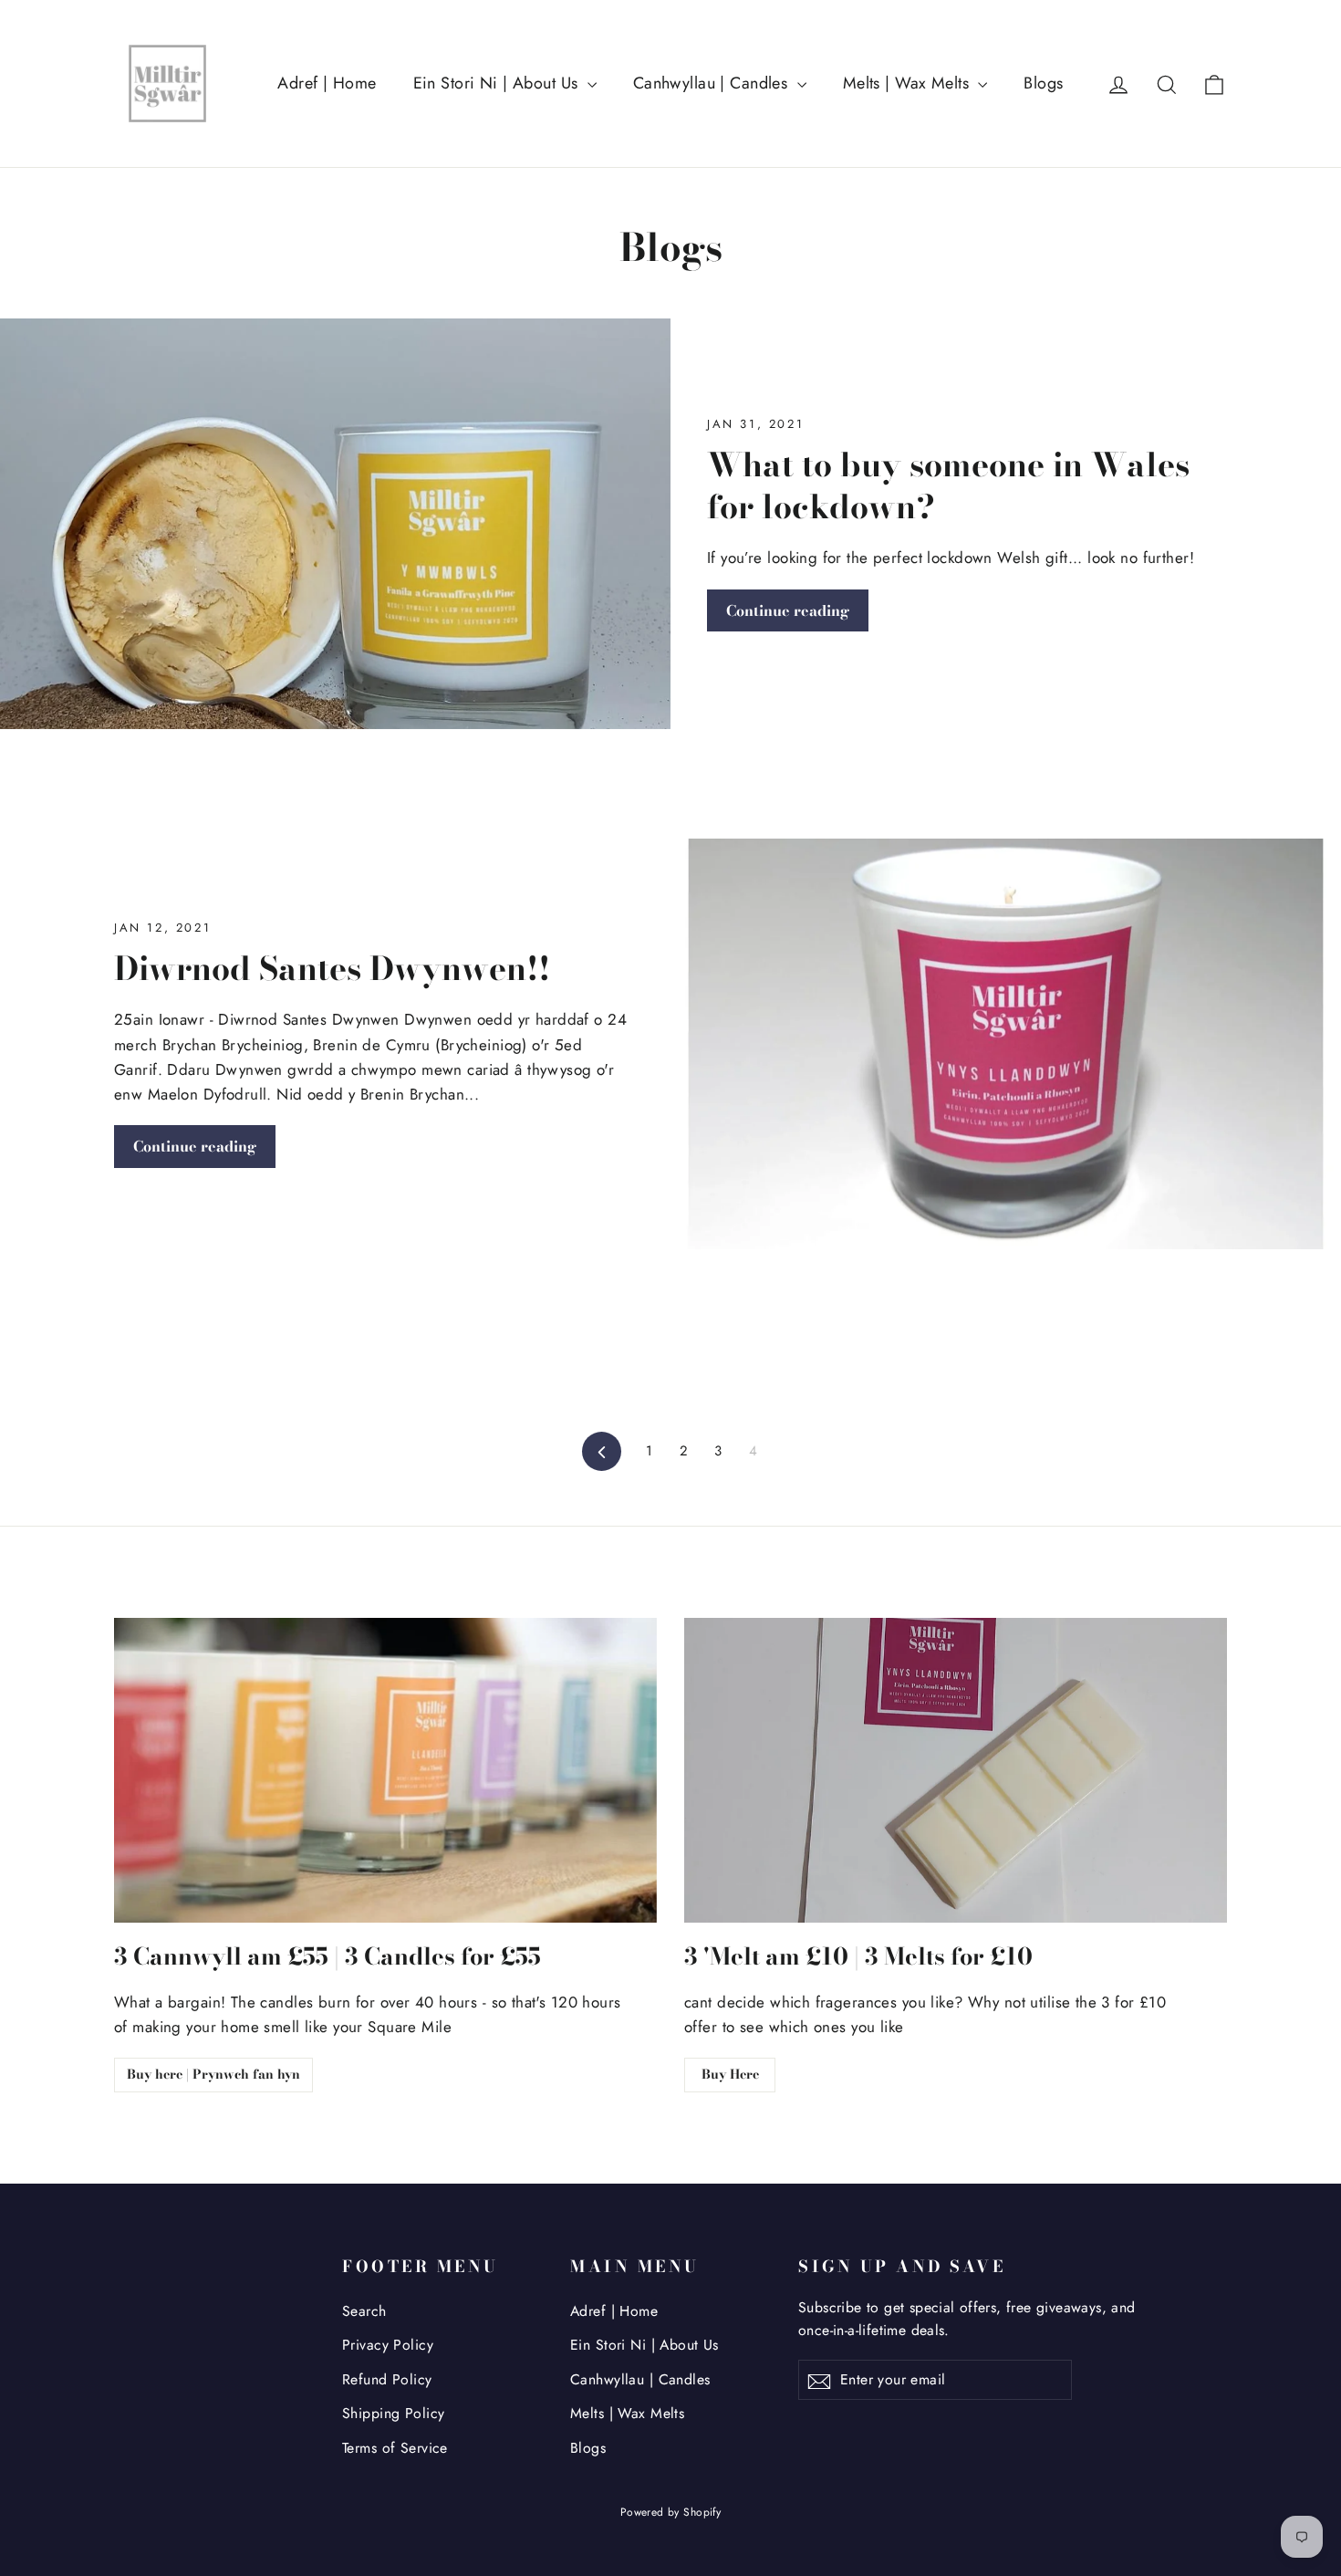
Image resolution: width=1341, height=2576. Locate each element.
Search (364, 2311)
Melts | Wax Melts (909, 83)
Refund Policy (387, 2379)
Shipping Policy (393, 2413)
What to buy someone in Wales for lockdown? (948, 485)
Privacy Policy (388, 2345)
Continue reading (788, 610)
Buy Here (730, 2074)
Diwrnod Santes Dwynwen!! (332, 968)
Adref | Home (327, 83)
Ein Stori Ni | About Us (498, 83)
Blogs (1043, 83)
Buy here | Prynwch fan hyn (213, 2074)
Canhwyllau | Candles (713, 83)
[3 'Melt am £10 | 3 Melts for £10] (956, 1771)
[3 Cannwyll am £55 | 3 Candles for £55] (385, 1771)
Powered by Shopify (671, 2512)
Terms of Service (395, 2448)
